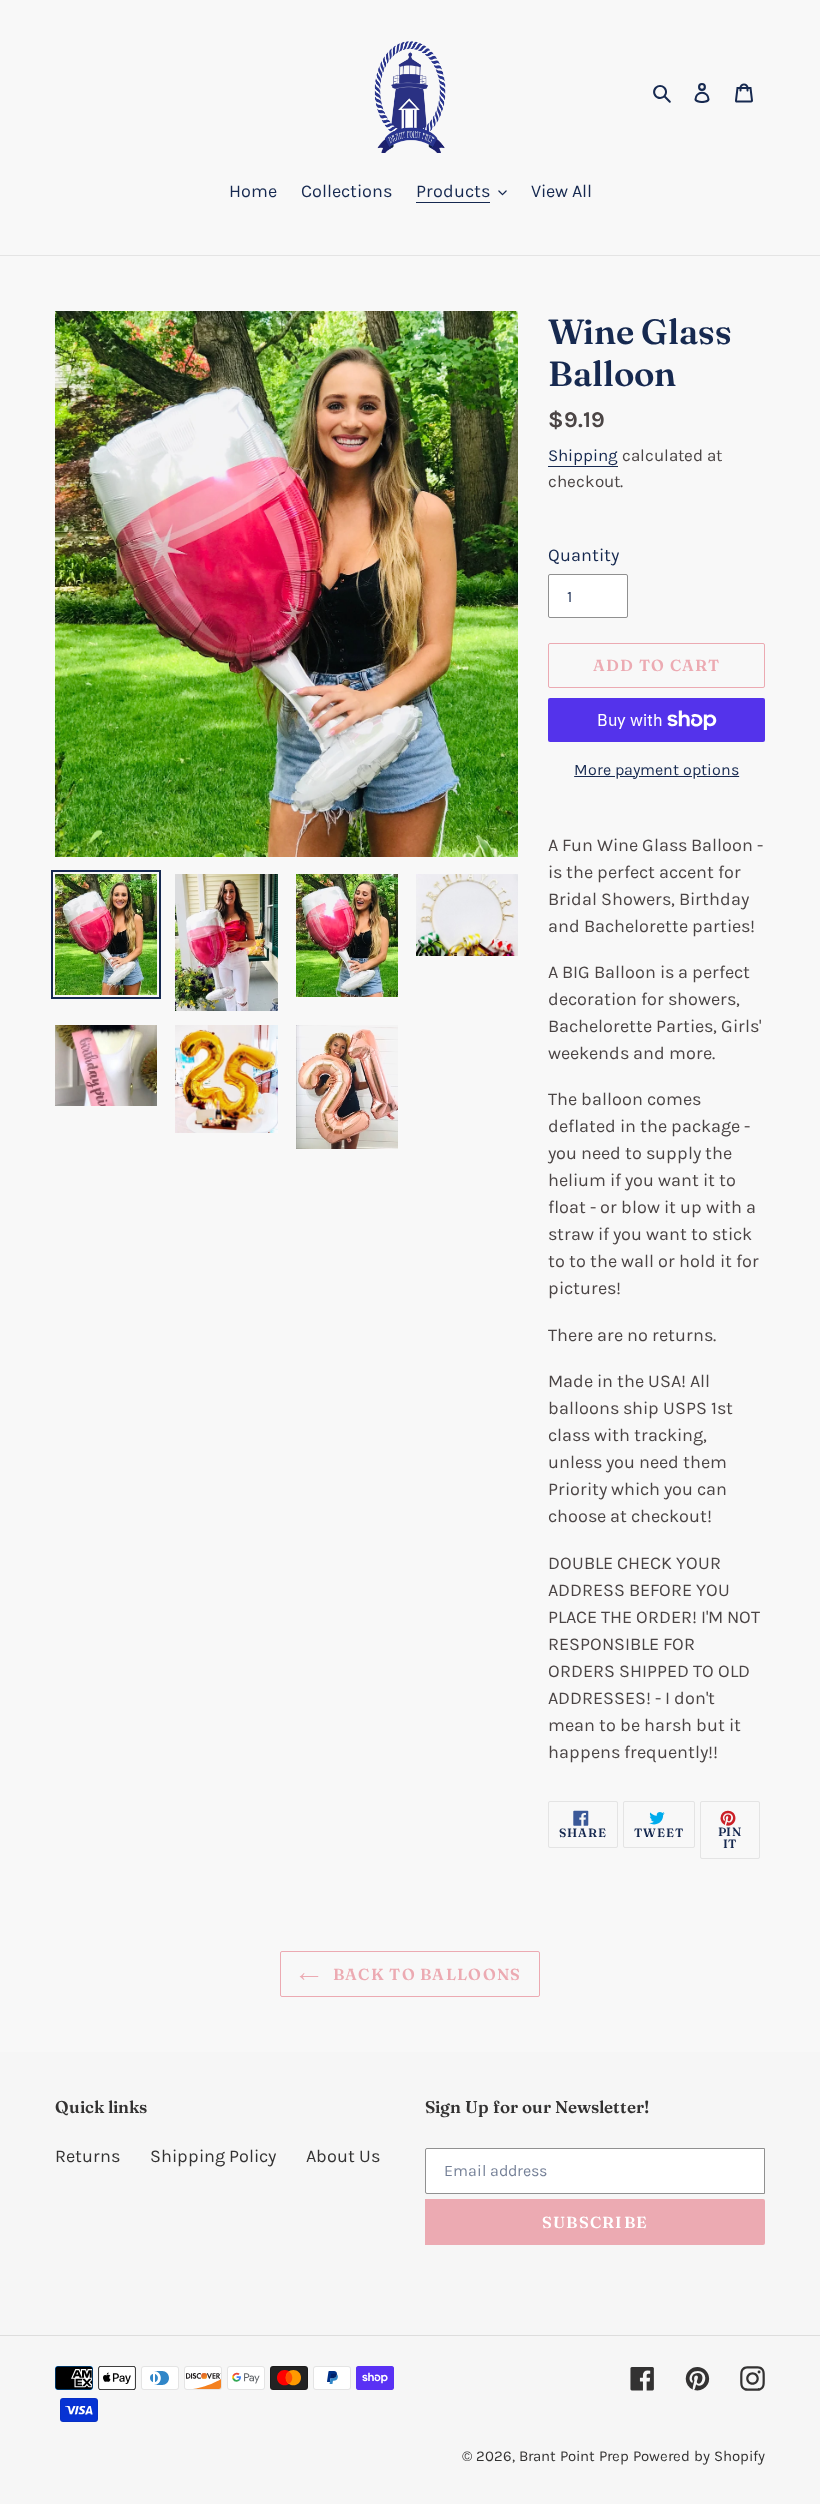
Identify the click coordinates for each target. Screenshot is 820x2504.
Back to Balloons (425, 1974)
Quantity (583, 555)
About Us (343, 2156)
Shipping (583, 455)
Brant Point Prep (574, 2456)
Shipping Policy (213, 2156)
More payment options (656, 769)
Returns (87, 2156)
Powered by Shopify (699, 2456)
